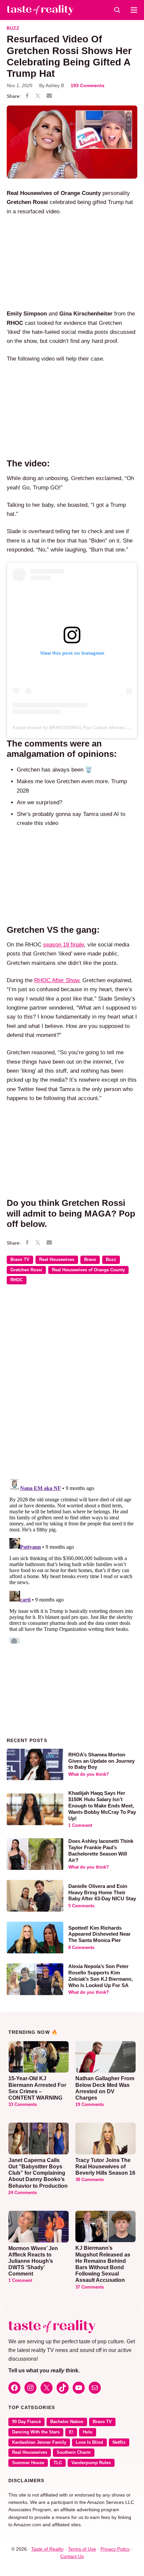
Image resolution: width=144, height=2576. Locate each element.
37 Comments (90, 2287)
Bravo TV (20, 1260)
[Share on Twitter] (38, 96)
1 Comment (80, 1826)
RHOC (17, 1280)
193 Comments (88, 85)
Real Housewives (57, 1260)
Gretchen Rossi (26, 1270)
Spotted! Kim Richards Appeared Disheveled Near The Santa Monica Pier (99, 1934)
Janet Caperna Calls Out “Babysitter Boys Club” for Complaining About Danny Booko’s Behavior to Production (38, 2173)
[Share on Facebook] (27, 96)
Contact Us (72, 2556)
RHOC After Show (57, 980)
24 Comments (23, 2193)
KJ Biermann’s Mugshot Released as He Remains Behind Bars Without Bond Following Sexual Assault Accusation (103, 2264)
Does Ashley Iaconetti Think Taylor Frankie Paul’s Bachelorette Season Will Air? (101, 1850)
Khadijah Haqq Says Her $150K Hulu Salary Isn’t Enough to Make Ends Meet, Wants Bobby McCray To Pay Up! (102, 1805)
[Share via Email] (49, 96)
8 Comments (81, 1948)
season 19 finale (64, 945)
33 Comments (23, 2105)
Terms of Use (82, 2549)
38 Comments (90, 2180)
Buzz (13, 28)
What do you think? (89, 1774)
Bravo (90, 1260)
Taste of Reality (47, 2549)
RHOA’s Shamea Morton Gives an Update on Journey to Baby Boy (101, 1761)
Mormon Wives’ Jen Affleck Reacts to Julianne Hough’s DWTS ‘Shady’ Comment (33, 2261)
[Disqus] (72, 1386)
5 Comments (81, 1906)
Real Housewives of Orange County (88, 1270)
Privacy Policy (115, 2549)
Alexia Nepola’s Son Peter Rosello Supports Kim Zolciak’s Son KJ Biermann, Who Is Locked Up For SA (100, 1976)
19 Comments (90, 2105)
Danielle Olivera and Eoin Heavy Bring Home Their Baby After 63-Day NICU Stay (102, 1892)
